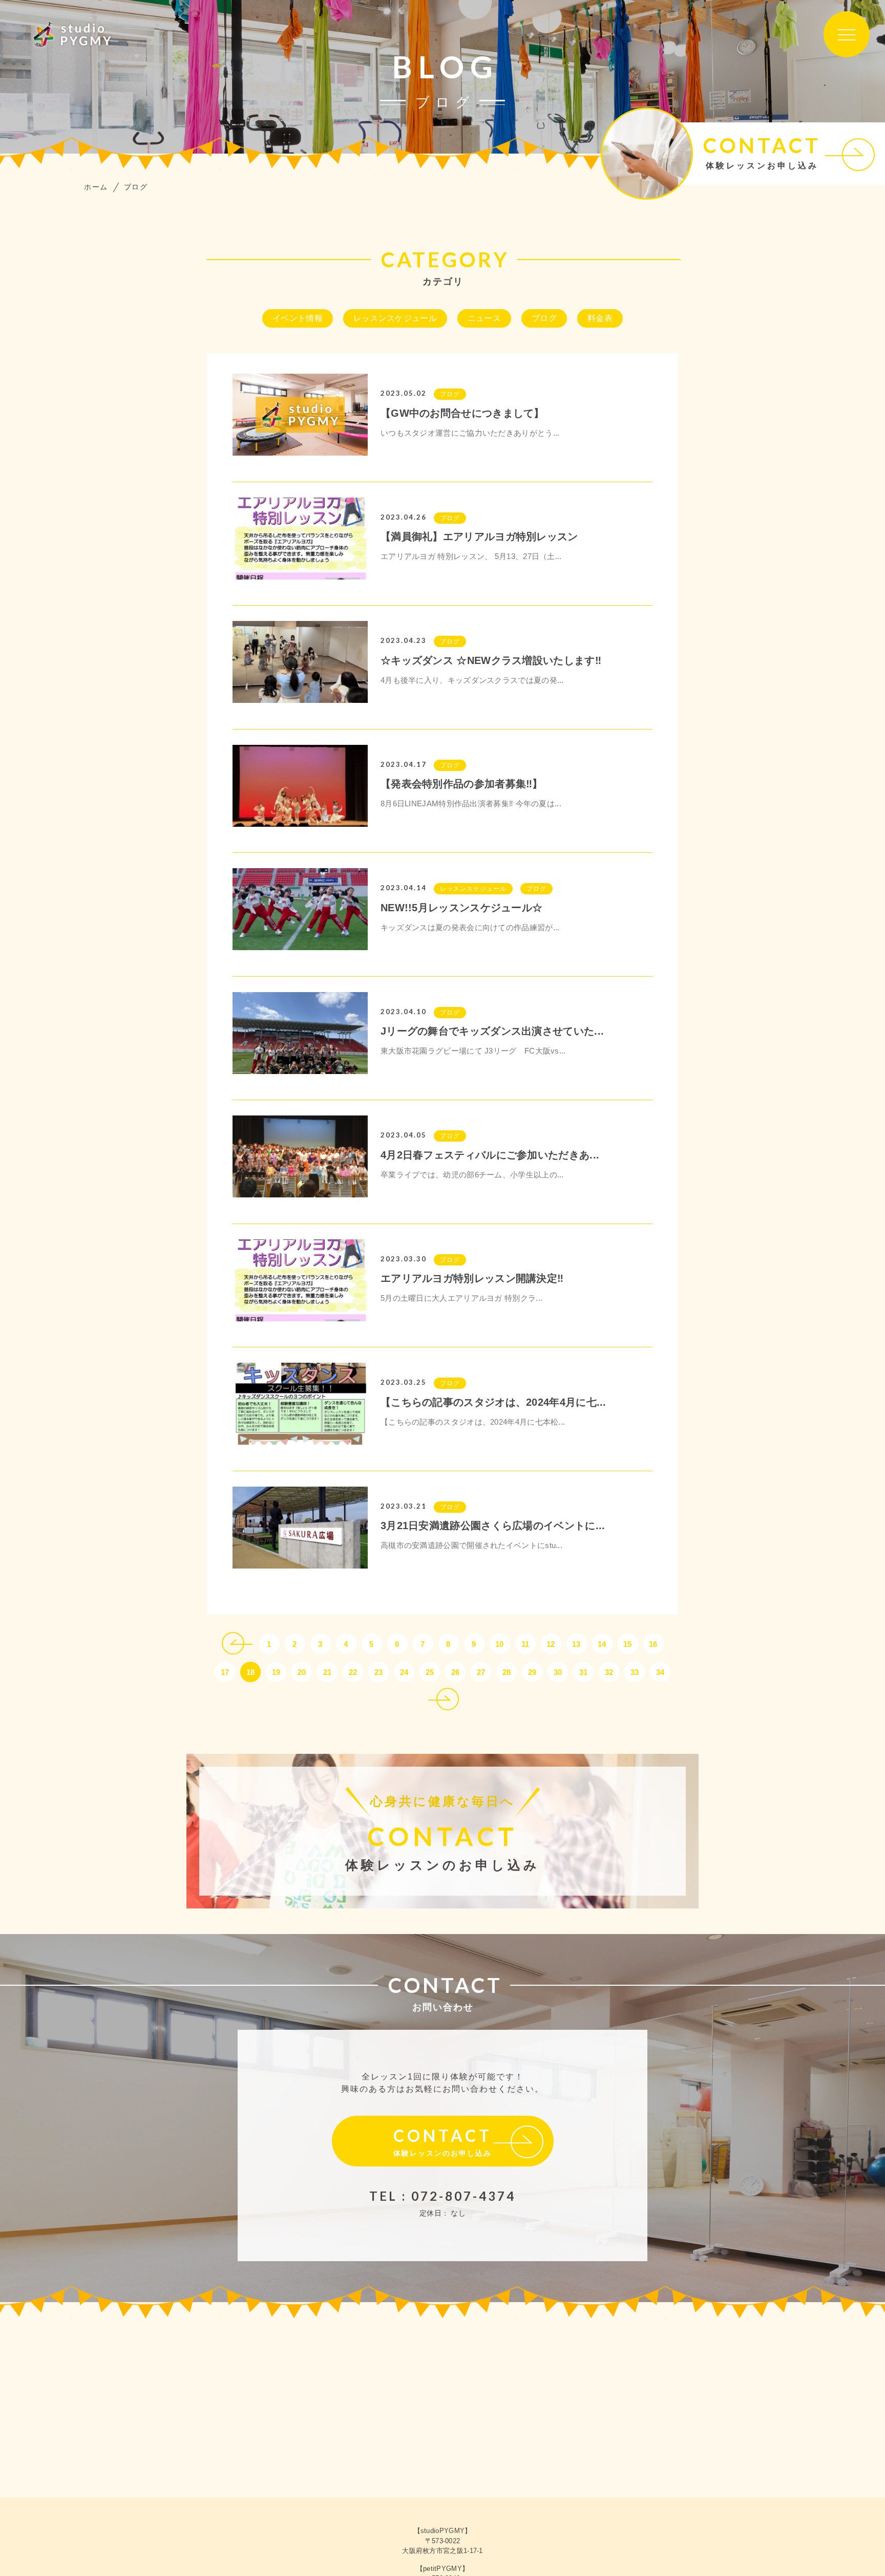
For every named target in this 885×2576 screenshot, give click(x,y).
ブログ (544, 318)
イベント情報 (298, 318)
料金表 (600, 318)
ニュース (484, 318)
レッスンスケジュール (395, 318)
